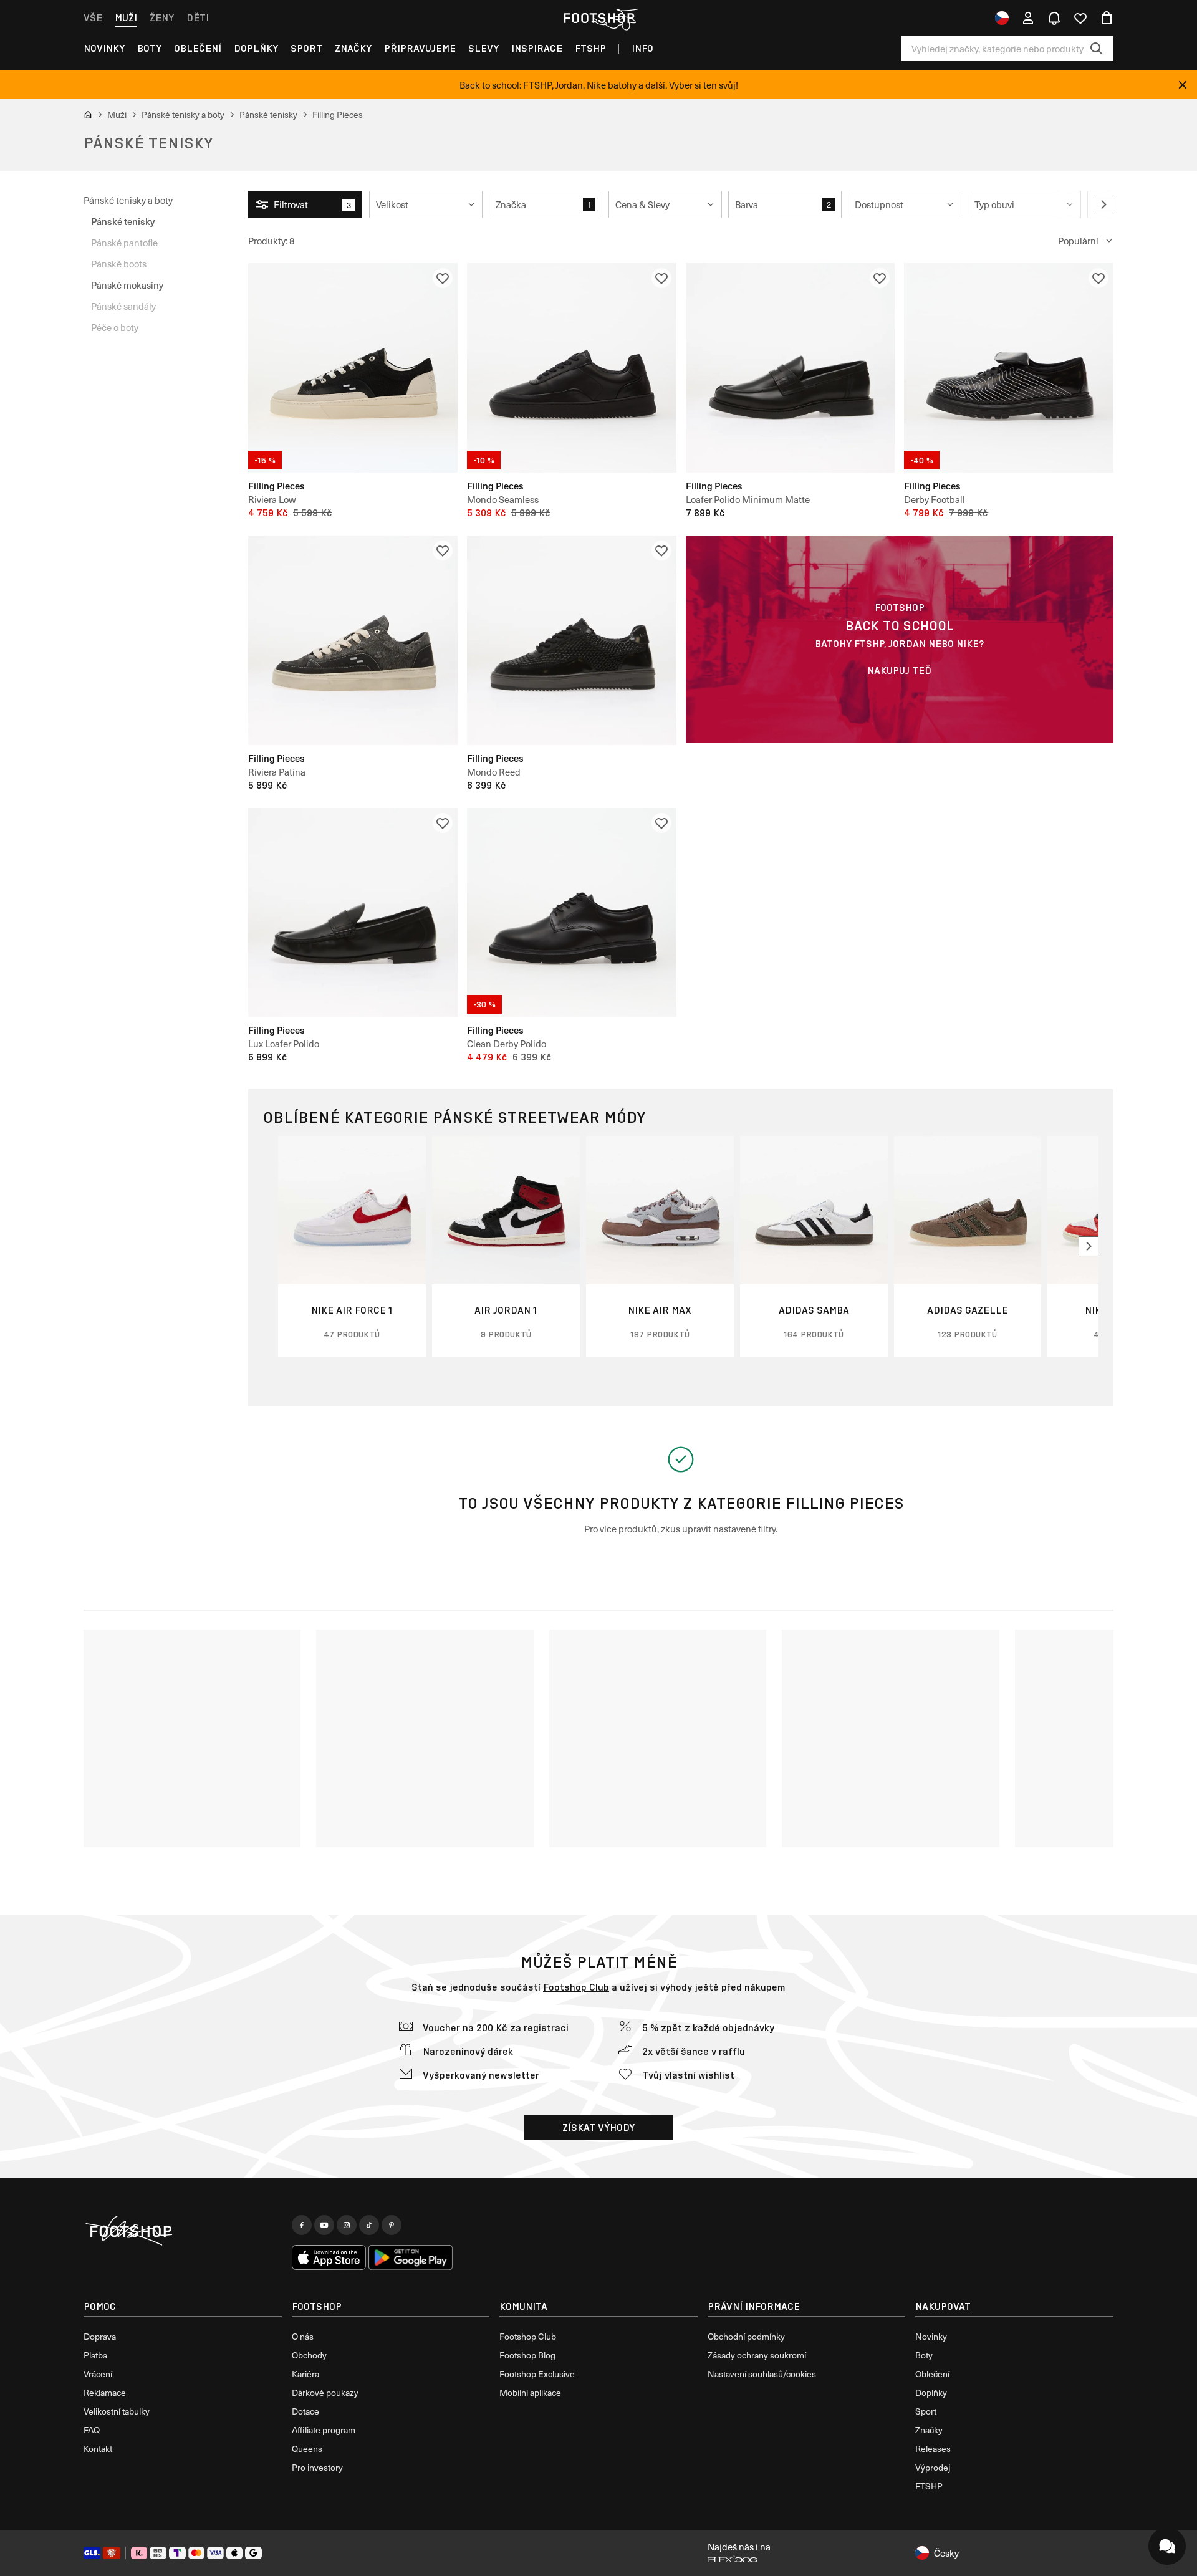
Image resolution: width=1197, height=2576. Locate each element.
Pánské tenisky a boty (128, 200)
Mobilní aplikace (530, 2392)
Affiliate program (324, 2430)
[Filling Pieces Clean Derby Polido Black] (572, 913)
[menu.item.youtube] (324, 2225)
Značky (353, 48)
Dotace (305, 2411)
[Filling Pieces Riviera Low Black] (353, 368)
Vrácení (98, 2374)
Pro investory (317, 2467)
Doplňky (256, 48)
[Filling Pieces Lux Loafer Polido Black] (353, 913)
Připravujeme (420, 48)
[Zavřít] (1183, 85)
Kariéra (305, 2374)
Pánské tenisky (123, 221)
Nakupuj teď (899, 670)
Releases (933, 2449)
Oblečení (198, 48)
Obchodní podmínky (746, 2336)
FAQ (92, 2430)
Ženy (162, 18)
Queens (307, 2449)
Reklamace (105, 2392)
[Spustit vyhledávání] (1097, 49)
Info (642, 48)
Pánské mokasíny (127, 285)
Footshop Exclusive (537, 2374)
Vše (93, 18)
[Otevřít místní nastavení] (1002, 18)
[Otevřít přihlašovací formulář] (1028, 18)
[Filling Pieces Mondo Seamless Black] (572, 368)
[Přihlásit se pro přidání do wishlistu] (443, 278)
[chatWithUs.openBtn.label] (1167, 2546)
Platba (95, 2355)
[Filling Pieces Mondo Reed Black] (572, 640)
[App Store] (329, 2257)
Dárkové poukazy (325, 2392)
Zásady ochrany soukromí (757, 2355)
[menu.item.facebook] (302, 2225)
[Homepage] (183, 2231)
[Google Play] (411, 2257)
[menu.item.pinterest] (392, 2225)
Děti (198, 18)
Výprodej (933, 2467)
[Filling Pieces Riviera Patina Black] (353, 640)
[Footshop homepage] (598, 18)
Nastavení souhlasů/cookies (762, 2374)
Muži (126, 18)
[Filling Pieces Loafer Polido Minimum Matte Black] (791, 368)
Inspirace (537, 48)
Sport (306, 48)
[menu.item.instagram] (347, 2225)
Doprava (100, 2336)
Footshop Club (576, 1987)
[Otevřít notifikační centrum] (1054, 18)
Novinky (104, 48)
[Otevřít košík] (1107, 18)
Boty (149, 48)
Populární (1078, 241)
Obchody (309, 2355)
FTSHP (590, 48)
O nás (303, 2336)
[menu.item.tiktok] (369, 2225)
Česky (946, 2553)
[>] (1103, 204)
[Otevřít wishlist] (1080, 18)
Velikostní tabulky (117, 2411)
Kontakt (98, 2449)
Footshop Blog (527, 2355)
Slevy (483, 48)
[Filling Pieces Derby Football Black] (1009, 368)
